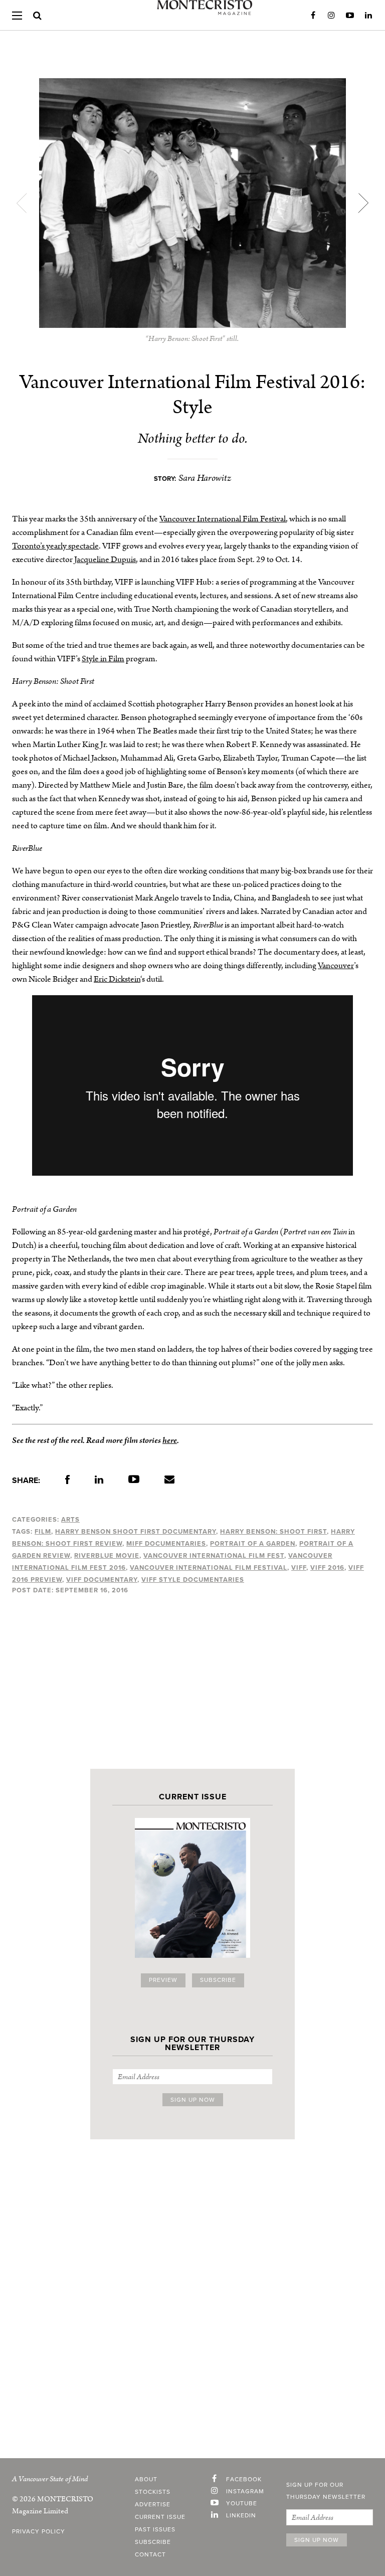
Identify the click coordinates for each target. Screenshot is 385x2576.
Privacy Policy (39, 2532)
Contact (150, 2555)
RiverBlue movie (107, 1556)
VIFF (299, 1568)
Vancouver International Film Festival (223, 519)
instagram (245, 2492)
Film (43, 1532)
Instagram (331, 16)
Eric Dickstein (117, 979)
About (146, 2480)
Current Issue (160, 2517)
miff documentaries (166, 1544)
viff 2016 (327, 1568)
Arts (70, 1520)
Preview (163, 1980)
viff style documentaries (193, 1580)
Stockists (153, 2492)
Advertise (153, 2505)
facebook (244, 2480)
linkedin (241, 2516)
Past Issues (155, 2530)
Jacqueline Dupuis (105, 560)
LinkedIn (368, 16)
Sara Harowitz (205, 478)
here (170, 1440)
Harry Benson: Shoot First (273, 1532)
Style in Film (103, 659)
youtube (242, 2504)
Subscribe (218, 1980)
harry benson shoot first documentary (136, 1532)
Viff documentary (102, 1580)
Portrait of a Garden (253, 1544)
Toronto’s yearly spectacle (55, 546)
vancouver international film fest (214, 1556)
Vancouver (336, 966)
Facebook (313, 16)
